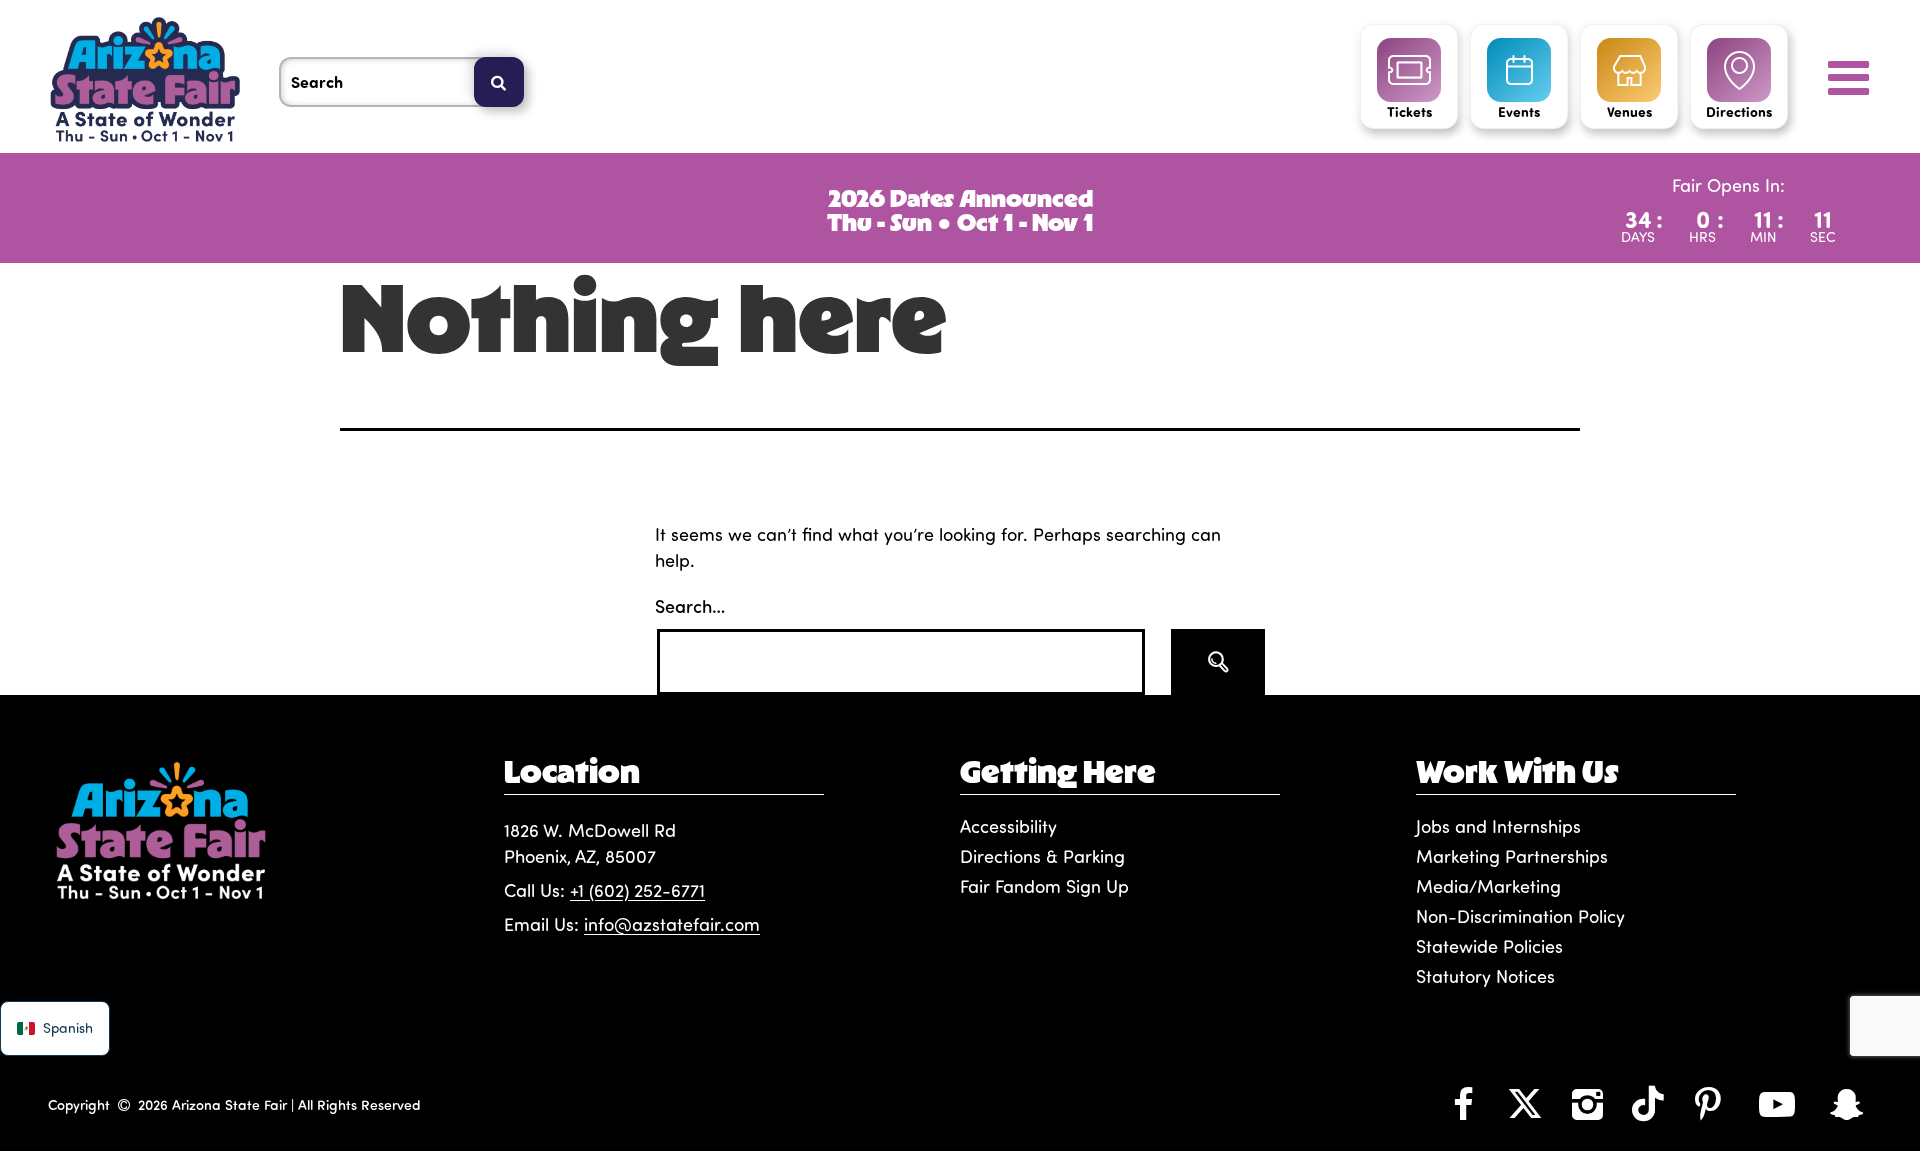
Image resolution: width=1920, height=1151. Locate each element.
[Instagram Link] (1587, 1103)
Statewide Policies (1489, 946)
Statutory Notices (1485, 976)
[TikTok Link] (1648, 1103)
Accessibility (1008, 826)
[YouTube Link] (1777, 1103)
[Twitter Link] (1525, 1103)
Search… (690, 605)
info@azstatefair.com (672, 924)
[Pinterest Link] (1708, 1103)
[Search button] (1218, 662)
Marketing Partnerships (1512, 856)
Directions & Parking (1042, 856)
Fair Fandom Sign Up (1044, 886)
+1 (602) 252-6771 (637, 890)
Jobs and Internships (1498, 826)
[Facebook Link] (1463, 1103)
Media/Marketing (1488, 886)
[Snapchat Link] (1847, 1103)
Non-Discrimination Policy (1520, 916)
